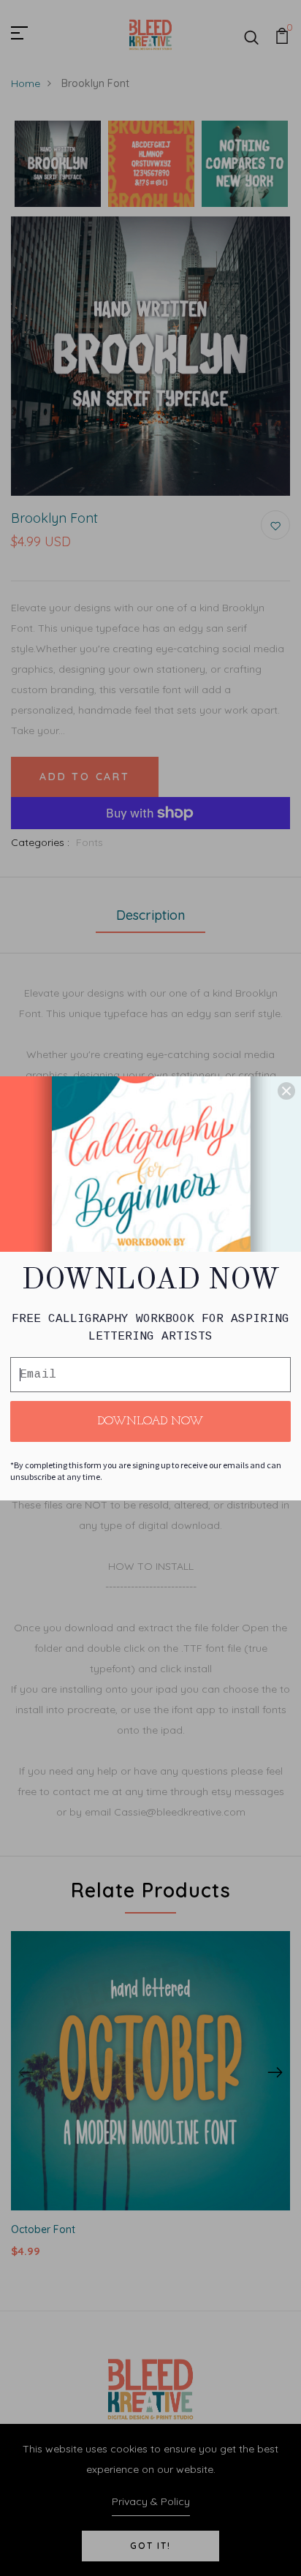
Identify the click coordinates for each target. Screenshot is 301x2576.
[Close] (286, 1091)
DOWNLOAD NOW (150, 1421)
